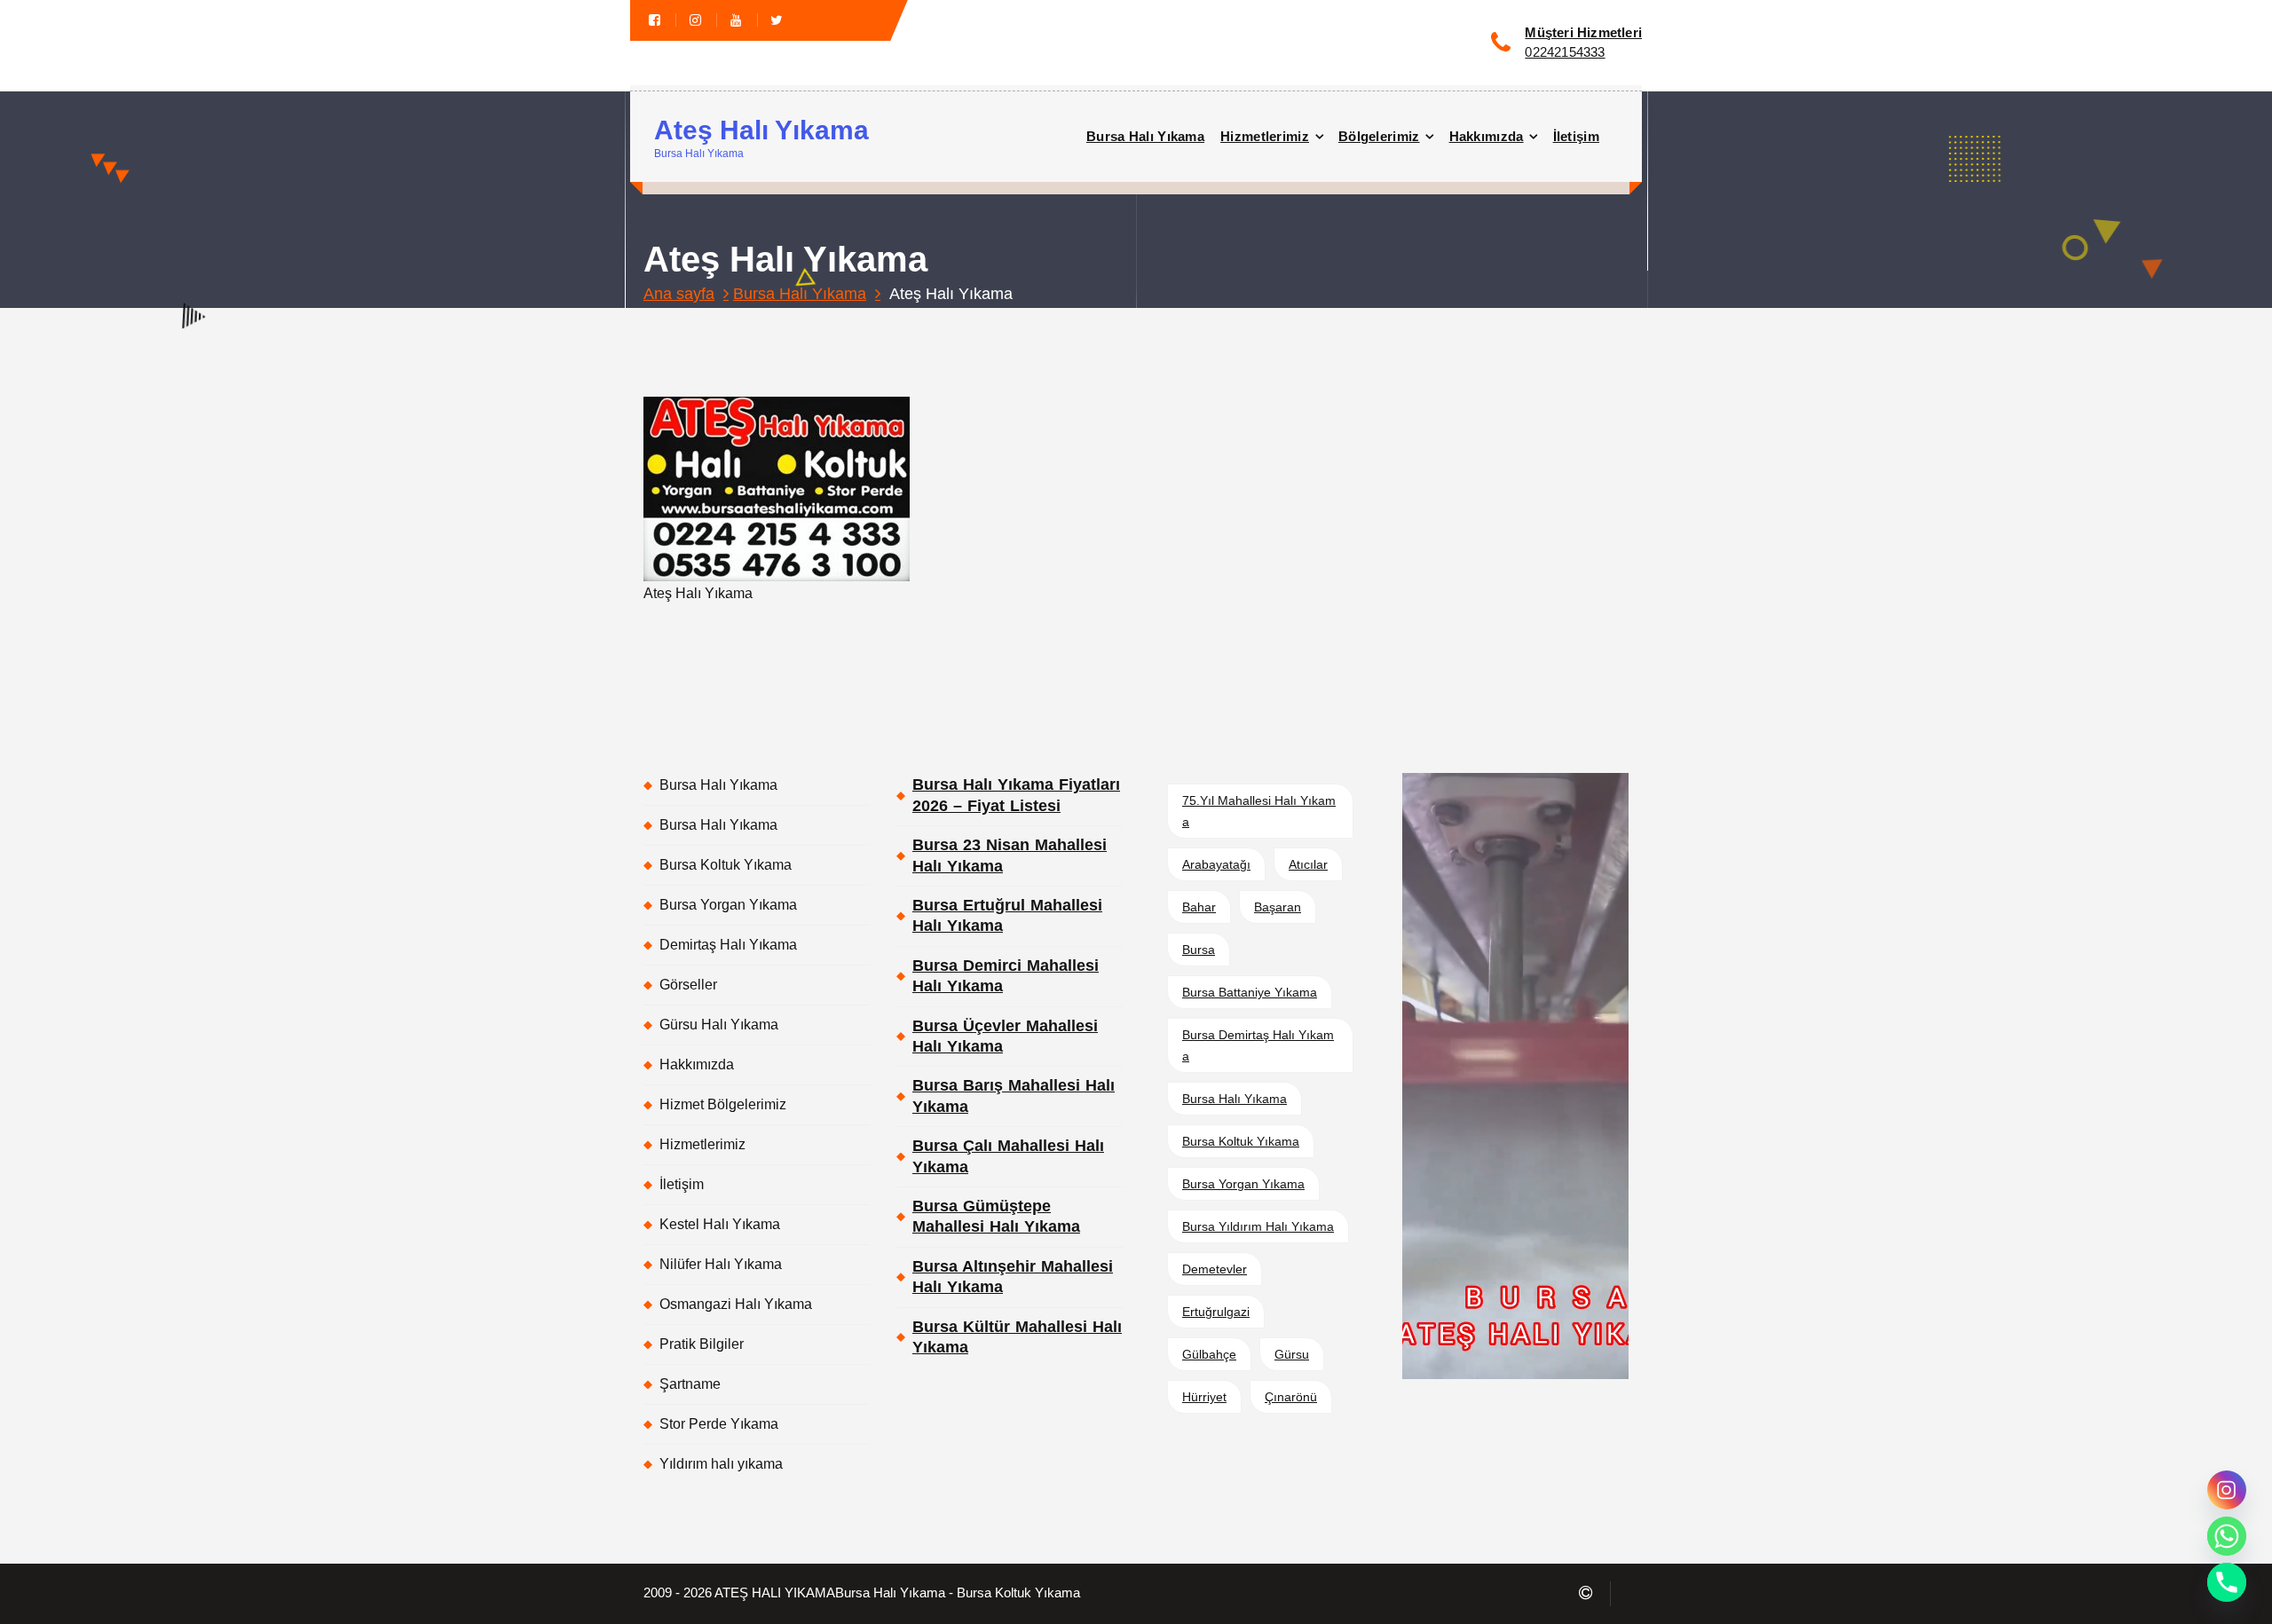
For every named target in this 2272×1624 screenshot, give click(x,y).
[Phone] (2227, 1582)
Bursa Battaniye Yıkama (1250, 992)
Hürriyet (1204, 1397)
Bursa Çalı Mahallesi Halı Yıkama (1008, 1156)
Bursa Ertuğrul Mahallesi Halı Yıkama (1007, 915)
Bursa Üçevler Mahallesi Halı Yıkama (1005, 1036)
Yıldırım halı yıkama (721, 1464)
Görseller (688, 985)
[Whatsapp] (2227, 1536)
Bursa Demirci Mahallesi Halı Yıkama (1006, 976)
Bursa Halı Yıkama (1145, 136)
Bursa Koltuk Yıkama (726, 865)
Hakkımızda (1487, 136)
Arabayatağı (1216, 864)
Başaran (1278, 907)
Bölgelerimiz (1379, 136)
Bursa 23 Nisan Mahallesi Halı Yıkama (1010, 855)
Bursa (1199, 950)
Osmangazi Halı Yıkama (736, 1304)
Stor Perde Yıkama (719, 1424)
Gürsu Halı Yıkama (719, 1025)
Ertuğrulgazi (1216, 1312)
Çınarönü (1291, 1397)
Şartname (690, 1384)
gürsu (1292, 1354)
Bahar (1199, 907)
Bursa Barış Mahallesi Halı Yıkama (1014, 1096)
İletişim (1576, 136)
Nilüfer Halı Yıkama (721, 1264)
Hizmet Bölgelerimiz (723, 1104)
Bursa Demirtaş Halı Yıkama (1258, 1045)
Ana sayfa (679, 294)
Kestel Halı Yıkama (720, 1224)
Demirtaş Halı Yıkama (728, 945)
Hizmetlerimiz (1265, 136)
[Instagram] (2227, 1490)
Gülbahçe (1209, 1354)
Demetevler (1215, 1269)
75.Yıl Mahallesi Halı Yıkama (1259, 811)
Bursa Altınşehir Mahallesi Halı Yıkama (1013, 1277)
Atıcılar (1308, 864)
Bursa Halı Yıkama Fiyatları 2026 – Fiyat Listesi (1016, 795)
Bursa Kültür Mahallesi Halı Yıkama (1017, 1337)
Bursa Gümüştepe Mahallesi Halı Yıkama (996, 1216)
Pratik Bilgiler (702, 1344)
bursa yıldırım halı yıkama (1258, 1226)
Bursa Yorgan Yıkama (728, 905)
